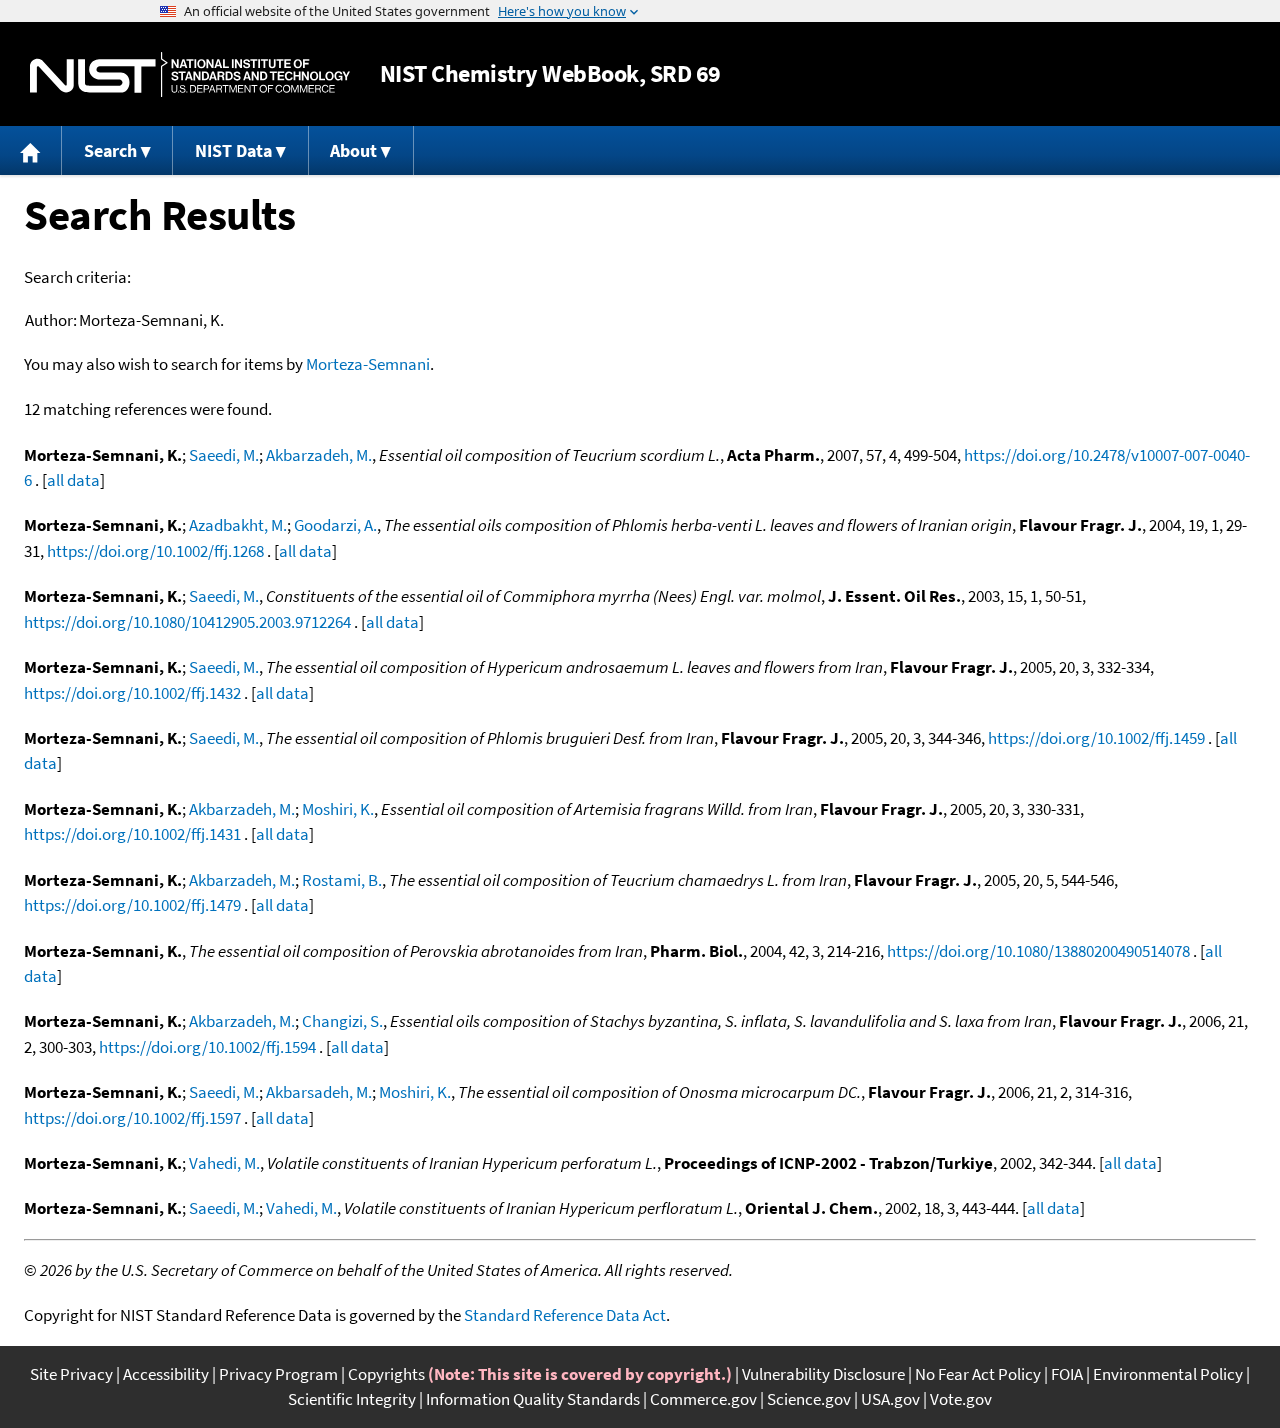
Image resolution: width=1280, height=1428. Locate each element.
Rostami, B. (342, 880)
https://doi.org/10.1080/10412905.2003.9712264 (187, 622)
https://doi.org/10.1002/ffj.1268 (155, 551)
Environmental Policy (1168, 1374)
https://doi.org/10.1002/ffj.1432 (132, 693)
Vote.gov (961, 1399)
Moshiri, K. (338, 809)
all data (73, 480)
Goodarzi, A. (335, 525)
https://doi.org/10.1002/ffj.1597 (132, 1118)
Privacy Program (278, 1374)
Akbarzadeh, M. (319, 455)
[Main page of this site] (31, 150)
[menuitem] (31, 150)
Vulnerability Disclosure (823, 1374)
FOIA (1067, 1374)
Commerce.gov (703, 1399)
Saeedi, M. (224, 455)
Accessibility (166, 1374)
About (353, 150)
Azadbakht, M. (238, 525)
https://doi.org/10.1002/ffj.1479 (132, 905)
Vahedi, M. (224, 1163)
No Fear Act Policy (978, 1374)
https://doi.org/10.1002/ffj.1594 (207, 1047)
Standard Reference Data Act (565, 1315)
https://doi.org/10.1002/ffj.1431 (132, 834)
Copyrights (386, 1374)
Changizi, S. (342, 1021)
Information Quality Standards (533, 1399)
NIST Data (233, 150)
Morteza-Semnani (368, 364)
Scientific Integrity (352, 1399)
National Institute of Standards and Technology (190, 74)
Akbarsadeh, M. (319, 1092)
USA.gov (890, 1399)
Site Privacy (71, 1374)
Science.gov (809, 1399)
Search (110, 150)
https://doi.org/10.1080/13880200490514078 (1038, 951)
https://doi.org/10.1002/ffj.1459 (1096, 738)
